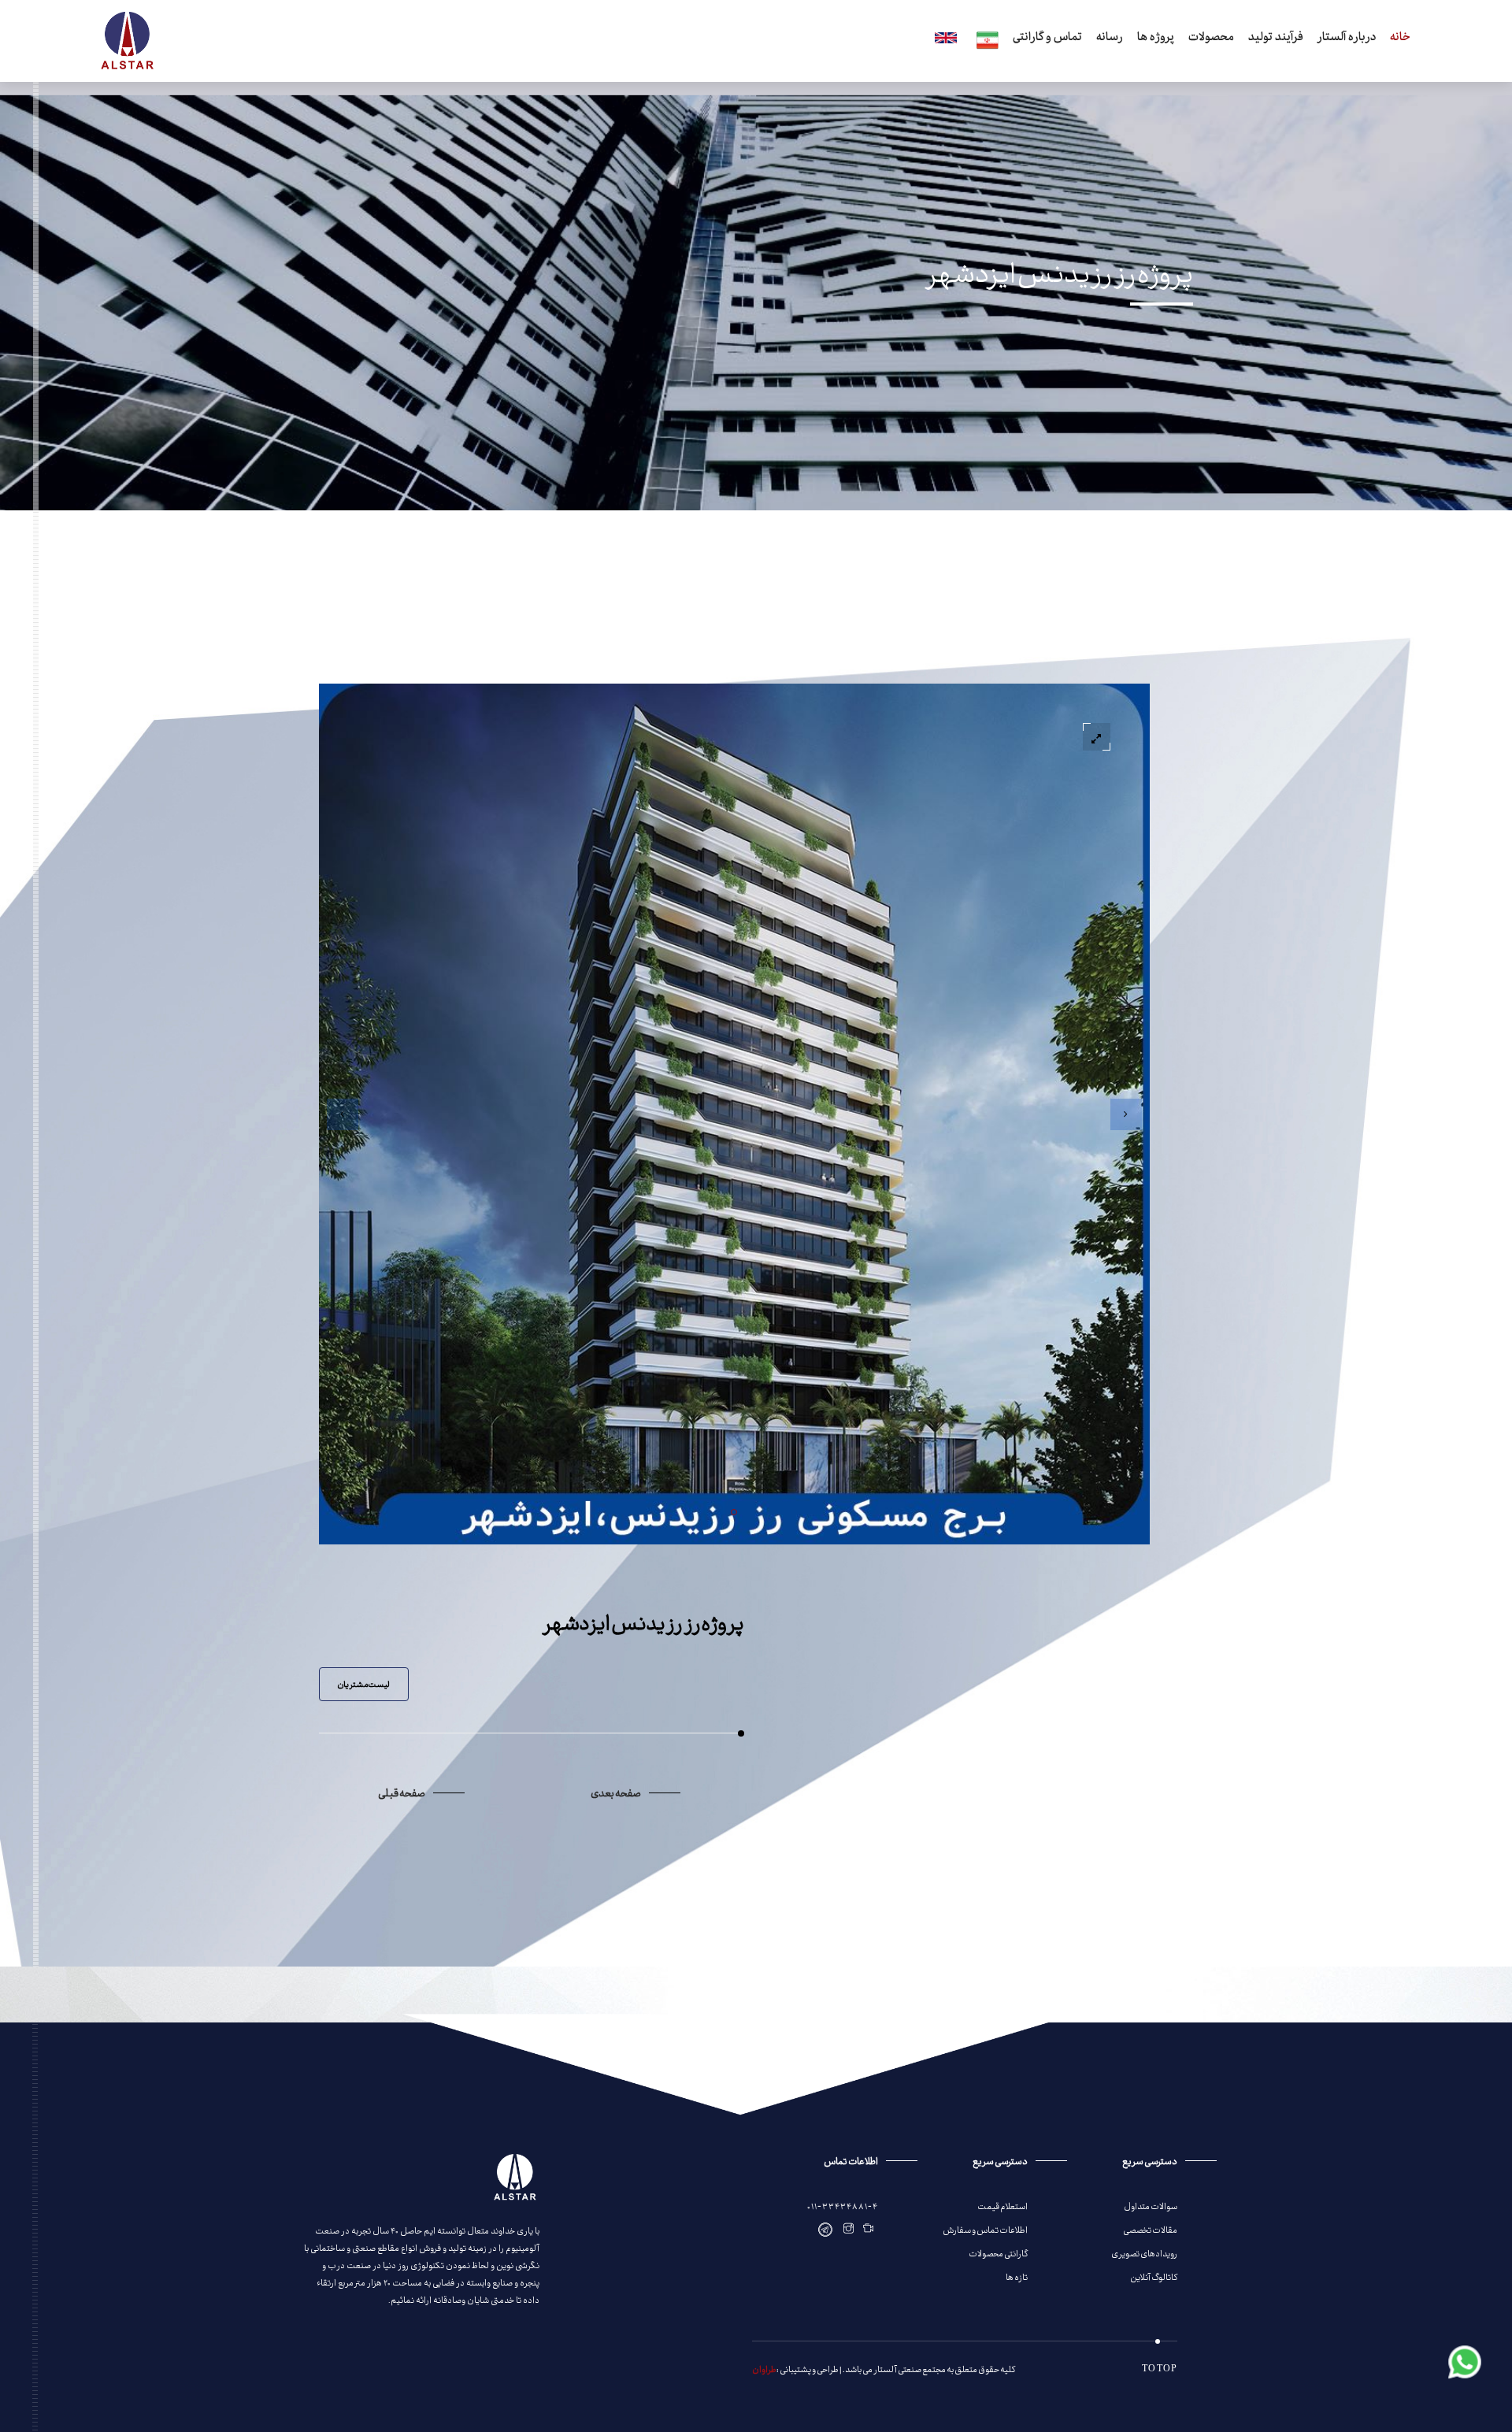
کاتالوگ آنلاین (1154, 2276)
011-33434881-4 (843, 2206)
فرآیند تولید (1276, 39)
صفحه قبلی (402, 1792)
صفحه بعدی (616, 1792)
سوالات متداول (1151, 2206)
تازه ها (1017, 2276)
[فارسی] (985, 41)
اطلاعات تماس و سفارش (985, 2229)
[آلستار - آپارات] (869, 2229)
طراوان (764, 2369)
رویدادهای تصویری (1144, 2253)
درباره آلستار (1347, 39)
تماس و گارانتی (1047, 39)
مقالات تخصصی (1150, 2229)
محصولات (1211, 39)
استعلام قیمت (1002, 2206)
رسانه (1110, 39)
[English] (943, 40)
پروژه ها (1156, 39)
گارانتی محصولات (998, 2253)
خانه (1400, 39)
